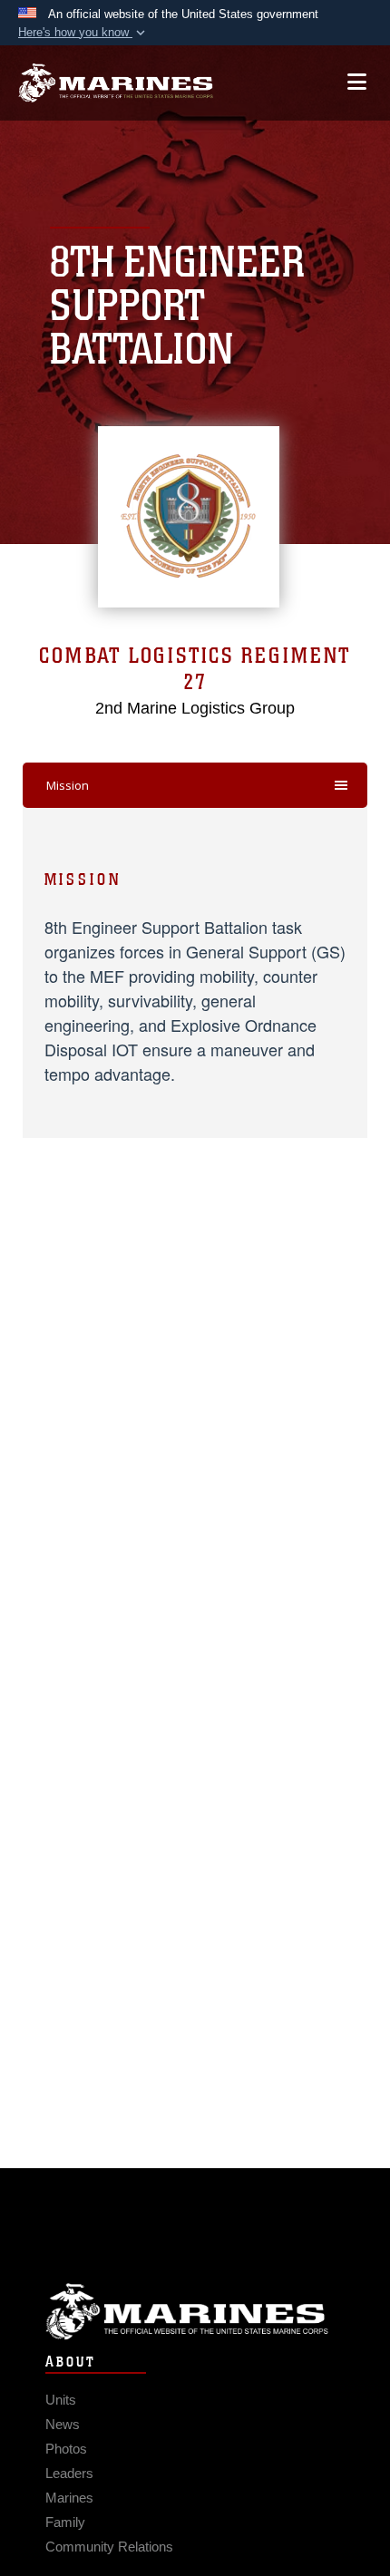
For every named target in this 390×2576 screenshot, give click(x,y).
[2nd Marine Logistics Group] (116, 83)
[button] (83, 33)
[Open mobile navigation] (357, 82)
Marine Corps (195, 2312)
